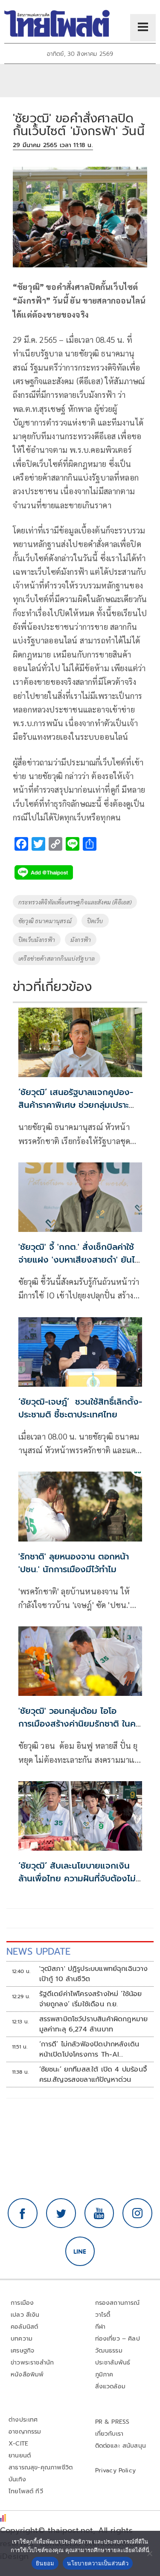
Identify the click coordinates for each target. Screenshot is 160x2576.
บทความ (22, 2339)
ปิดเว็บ (95, 921)
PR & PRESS (112, 2422)
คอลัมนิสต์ (24, 2327)
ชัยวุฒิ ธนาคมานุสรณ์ (45, 921)
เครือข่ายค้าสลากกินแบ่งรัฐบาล (57, 958)
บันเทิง (17, 2479)
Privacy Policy (116, 2470)
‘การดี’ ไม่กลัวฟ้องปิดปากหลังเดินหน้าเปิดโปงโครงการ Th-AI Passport (89, 2049)
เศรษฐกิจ (22, 2351)
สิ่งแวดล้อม (110, 2386)
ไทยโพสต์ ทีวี (26, 2491)
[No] (149, 2553)
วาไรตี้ (103, 2315)
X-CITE (18, 2444)
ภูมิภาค (104, 2375)
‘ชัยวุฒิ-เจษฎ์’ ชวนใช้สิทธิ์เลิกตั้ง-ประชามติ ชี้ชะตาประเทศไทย (80, 1408)
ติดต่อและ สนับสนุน (121, 2446)
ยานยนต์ (20, 2456)
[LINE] (80, 2251)
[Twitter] (61, 2213)
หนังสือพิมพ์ (27, 2375)
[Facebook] (23, 2213)
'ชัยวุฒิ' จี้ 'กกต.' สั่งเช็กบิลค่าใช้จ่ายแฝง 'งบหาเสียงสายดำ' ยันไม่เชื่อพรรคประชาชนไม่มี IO (79, 1260)
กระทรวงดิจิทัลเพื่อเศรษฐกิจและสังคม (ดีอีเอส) (75, 902)
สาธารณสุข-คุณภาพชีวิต (41, 2467)
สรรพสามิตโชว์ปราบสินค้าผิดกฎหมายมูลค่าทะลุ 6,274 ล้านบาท (94, 2024)
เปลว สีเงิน (25, 2315)
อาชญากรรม (25, 2432)
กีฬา (100, 2327)
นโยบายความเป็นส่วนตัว (98, 2563)
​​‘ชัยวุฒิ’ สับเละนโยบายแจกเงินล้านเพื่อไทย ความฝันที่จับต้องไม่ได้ (77, 1878)
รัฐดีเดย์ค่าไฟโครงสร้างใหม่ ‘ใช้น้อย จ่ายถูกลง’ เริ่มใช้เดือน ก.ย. (91, 1999)
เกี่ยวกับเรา (109, 2434)
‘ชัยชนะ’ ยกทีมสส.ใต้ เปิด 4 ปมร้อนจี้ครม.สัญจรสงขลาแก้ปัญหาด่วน (93, 2075)
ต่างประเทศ (23, 2420)
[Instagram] (137, 2213)
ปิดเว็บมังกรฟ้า (37, 939)
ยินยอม (45, 2563)
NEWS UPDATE (38, 1952)
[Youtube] (99, 2213)
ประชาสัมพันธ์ (113, 2363)
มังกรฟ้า (81, 939)
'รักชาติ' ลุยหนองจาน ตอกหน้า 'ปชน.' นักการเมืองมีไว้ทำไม (74, 1563)
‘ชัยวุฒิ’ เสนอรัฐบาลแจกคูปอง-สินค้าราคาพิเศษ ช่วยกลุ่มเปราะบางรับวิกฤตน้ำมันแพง (76, 1105)
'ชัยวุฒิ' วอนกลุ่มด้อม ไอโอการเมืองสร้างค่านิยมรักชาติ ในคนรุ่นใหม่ (80, 1724)
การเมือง (22, 2303)
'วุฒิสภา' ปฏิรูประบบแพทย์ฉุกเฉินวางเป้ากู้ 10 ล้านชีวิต (94, 1974)
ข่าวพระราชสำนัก (32, 2363)
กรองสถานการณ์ (118, 2303)
